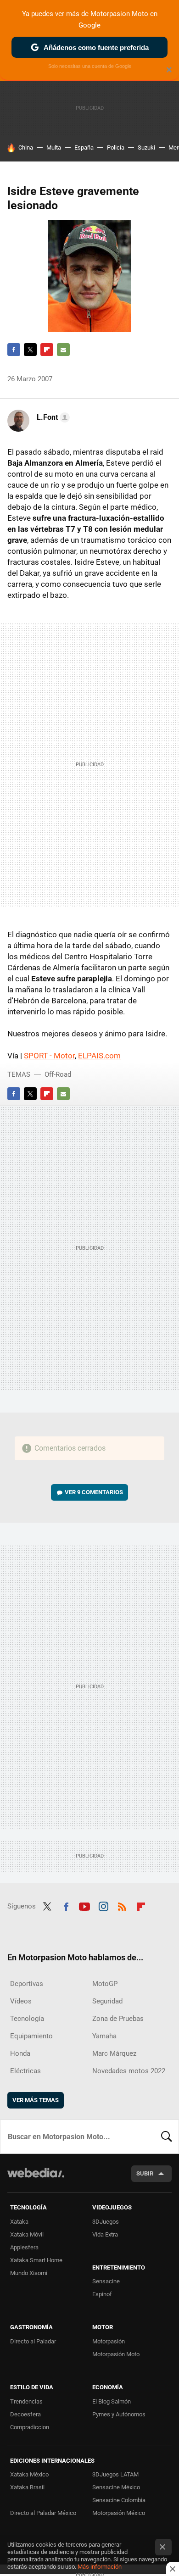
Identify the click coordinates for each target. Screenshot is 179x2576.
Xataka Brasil (27, 2487)
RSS (122, 1905)
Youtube (84, 1905)
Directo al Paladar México (43, 2513)
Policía (116, 147)
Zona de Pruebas (118, 2019)
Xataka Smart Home (36, 2260)
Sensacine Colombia (119, 2500)
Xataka (19, 2222)
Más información (100, 2567)
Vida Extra (105, 2234)
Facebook (14, 350)
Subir (145, 2173)
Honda (20, 2053)
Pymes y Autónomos (119, 2414)
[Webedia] (36, 2179)
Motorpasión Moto (116, 2354)
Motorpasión (109, 2341)
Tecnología (27, 2019)
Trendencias (26, 2401)
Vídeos (21, 2001)
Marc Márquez (114, 2053)
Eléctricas (25, 2071)
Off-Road (58, 1074)
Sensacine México (116, 2487)
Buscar (167, 2136)
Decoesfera (25, 2414)
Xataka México (29, 2474)
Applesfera (24, 2247)
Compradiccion (30, 2427)
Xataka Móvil (27, 2234)
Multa (54, 147)
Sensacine (106, 2281)
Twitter (30, 350)
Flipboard (47, 350)
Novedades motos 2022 (129, 2071)
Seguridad (107, 2001)
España (84, 147)
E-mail (63, 350)
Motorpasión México (119, 2513)
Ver (94, 1492)
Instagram (103, 1905)
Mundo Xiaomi (29, 2273)
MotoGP (105, 1984)
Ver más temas (36, 2100)
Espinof (102, 2294)
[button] (52, 417)
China (26, 147)
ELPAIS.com (99, 1056)
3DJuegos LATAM (115, 2474)
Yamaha (104, 2036)
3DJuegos (106, 2222)
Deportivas (27, 1984)
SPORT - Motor (49, 1056)
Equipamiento (31, 2036)
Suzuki (146, 147)
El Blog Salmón (112, 2401)
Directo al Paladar (33, 2341)
